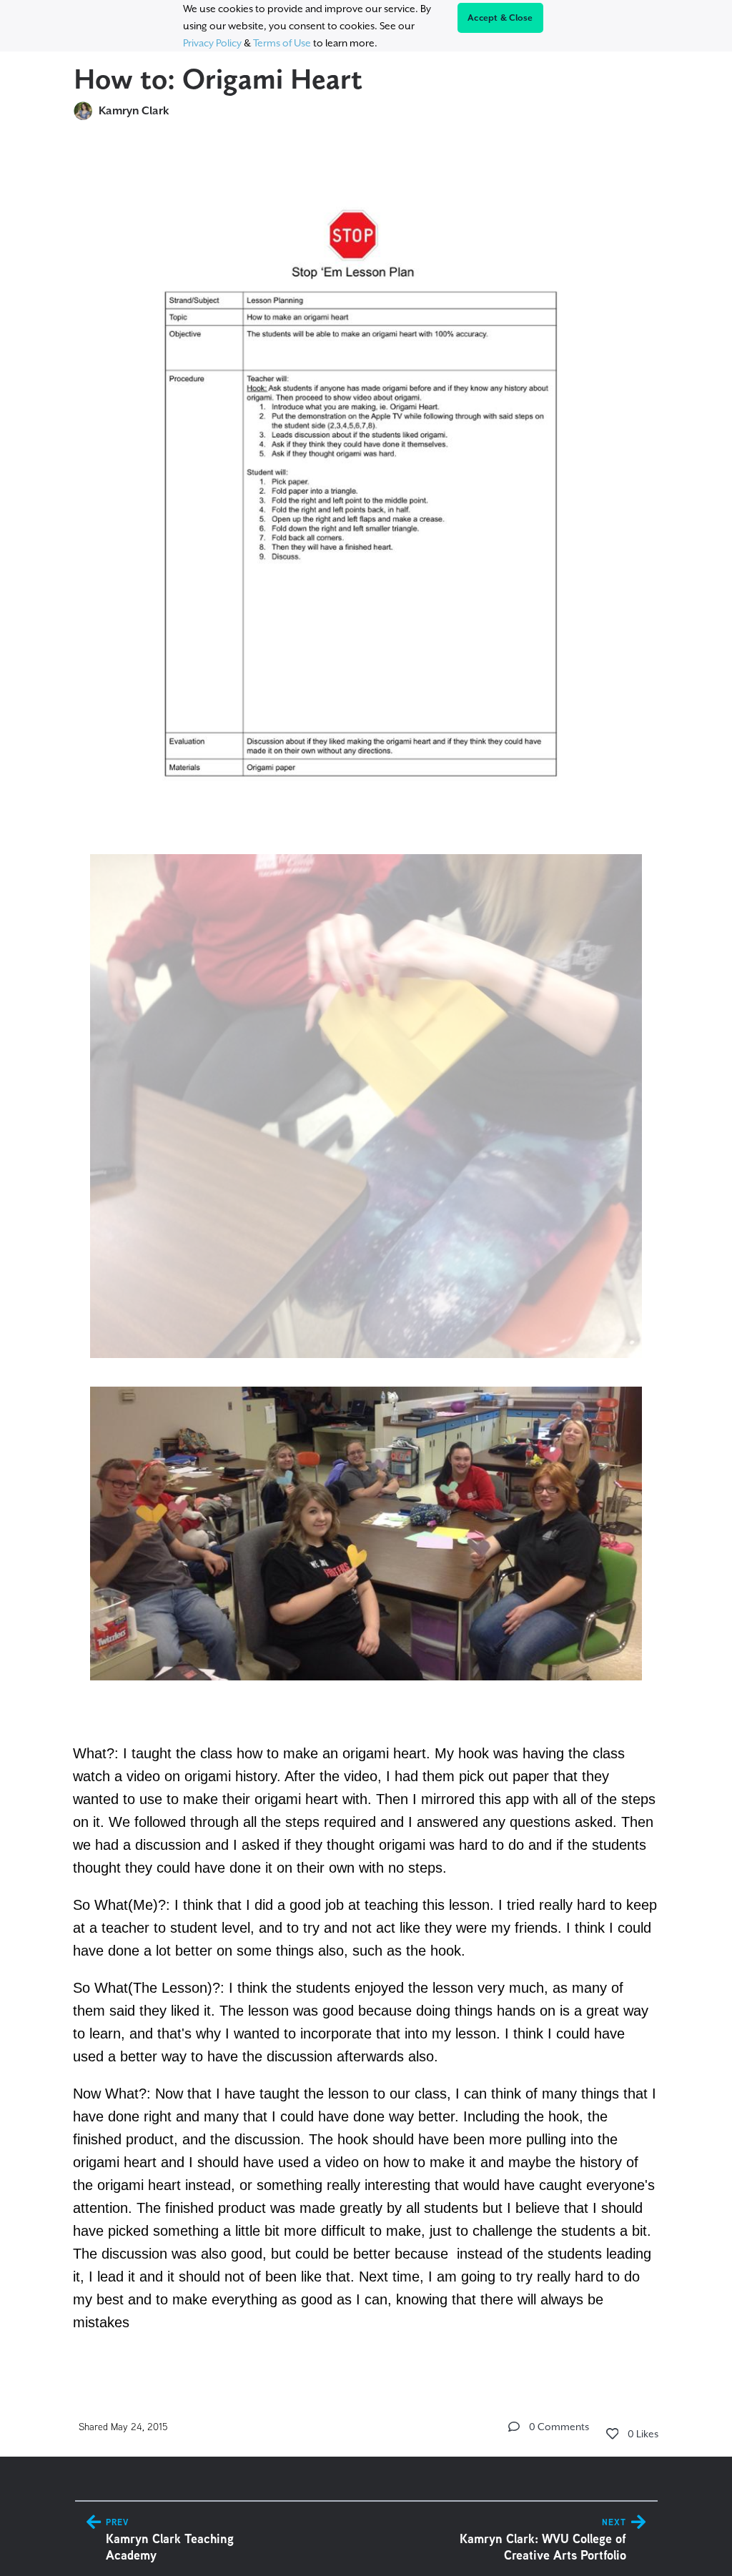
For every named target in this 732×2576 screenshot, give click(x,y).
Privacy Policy (212, 43)
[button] (514, 2427)
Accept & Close (500, 18)
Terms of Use (282, 43)
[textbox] (366, 1253)
